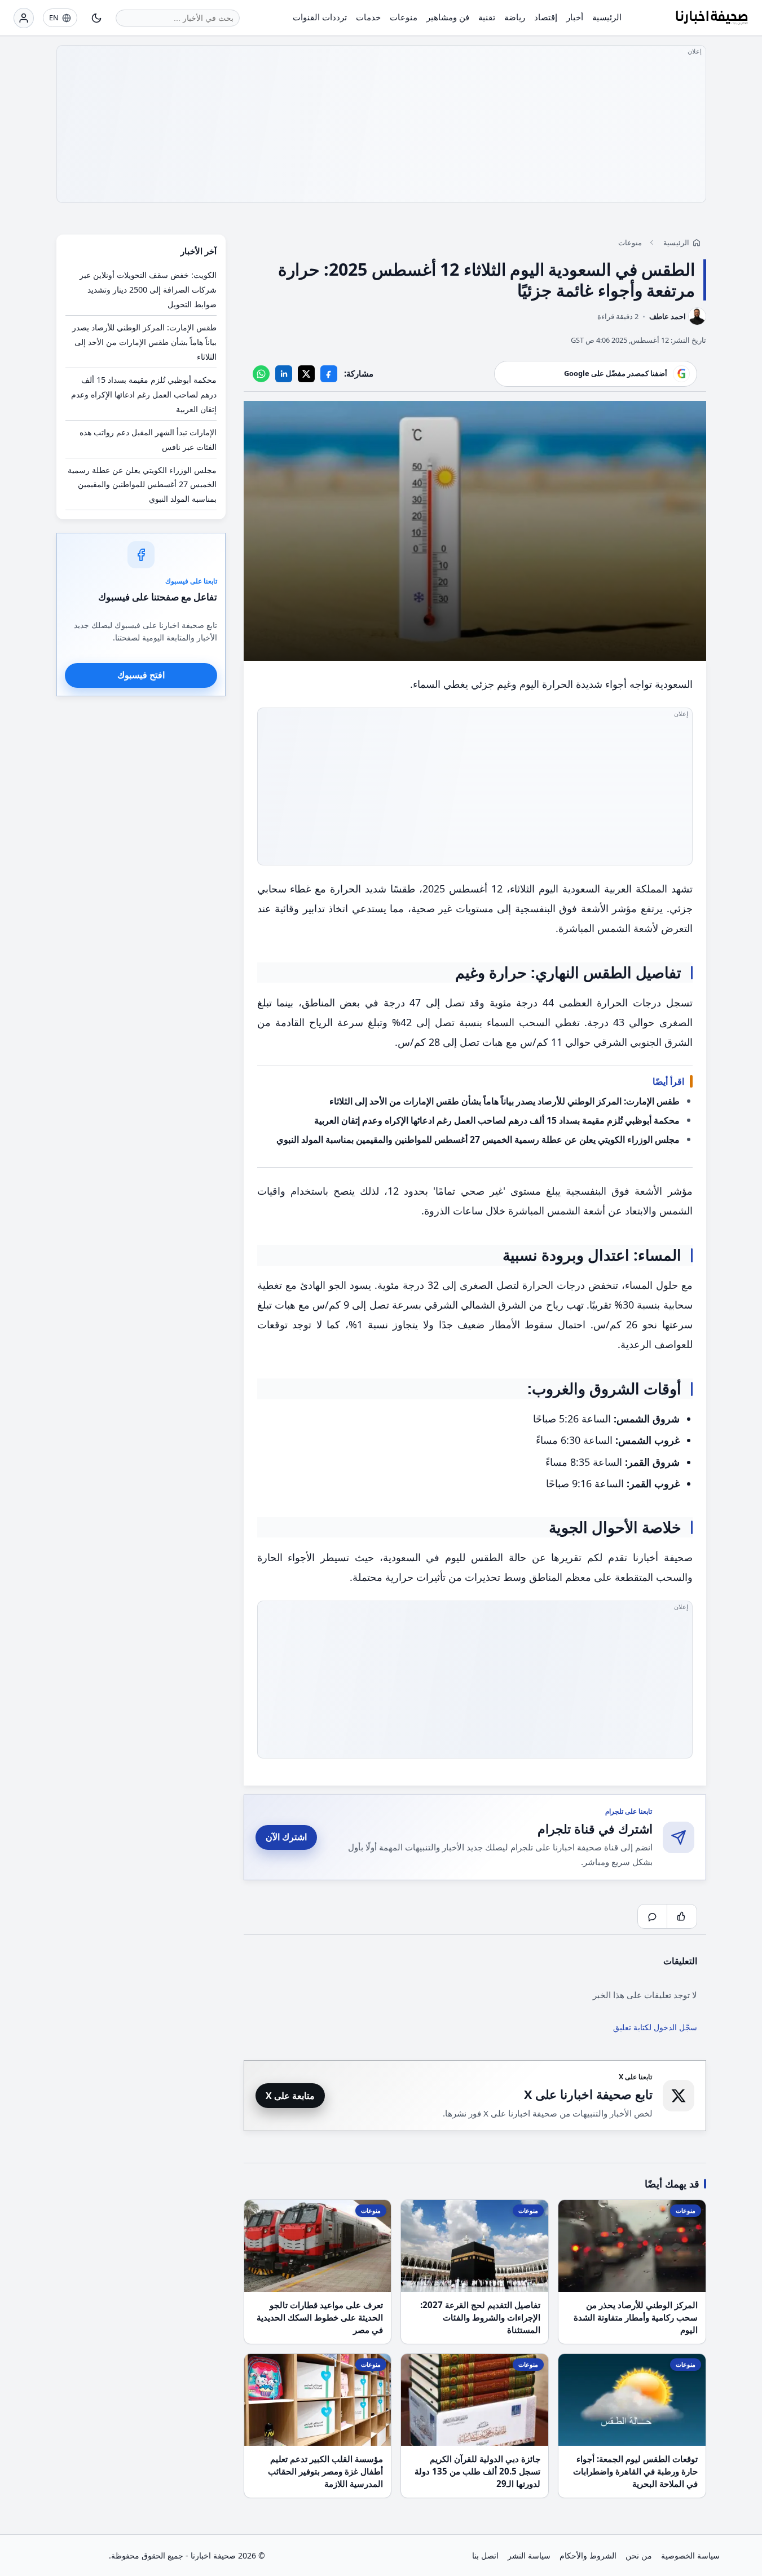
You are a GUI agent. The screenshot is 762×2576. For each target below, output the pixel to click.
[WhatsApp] (261, 373)
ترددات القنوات (320, 17)
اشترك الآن (286, 1837)
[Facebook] (329, 373)
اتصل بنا (485, 2555)
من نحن (639, 2555)
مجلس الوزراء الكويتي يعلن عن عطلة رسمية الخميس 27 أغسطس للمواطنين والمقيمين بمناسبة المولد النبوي (478, 1139)
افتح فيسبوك (141, 675)
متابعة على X (290, 2096)
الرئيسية (607, 17)
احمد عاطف (668, 316)
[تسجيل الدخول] (24, 18)
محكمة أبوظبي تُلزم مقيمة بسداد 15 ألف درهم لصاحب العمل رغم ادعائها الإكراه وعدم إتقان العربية (497, 1120)
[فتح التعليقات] (653, 1916)
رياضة (515, 17)
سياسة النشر (529, 2555)
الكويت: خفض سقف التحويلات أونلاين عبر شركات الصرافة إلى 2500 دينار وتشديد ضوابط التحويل (148, 290)
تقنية (487, 17)
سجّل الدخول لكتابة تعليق (655, 2027)
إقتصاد (546, 17)
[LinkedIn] (284, 373)
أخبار (575, 17)
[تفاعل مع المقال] (682, 1916)
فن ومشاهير (448, 17)
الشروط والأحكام (588, 2555)
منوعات (404, 17)
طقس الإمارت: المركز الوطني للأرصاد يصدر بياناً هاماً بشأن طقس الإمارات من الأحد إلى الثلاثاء (505, 1101)
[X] (306, 373)
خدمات (368, 17)
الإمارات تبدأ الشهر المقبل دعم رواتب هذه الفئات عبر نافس (148, 439)
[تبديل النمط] (96, 18)
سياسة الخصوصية (690, 2555)
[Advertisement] (381, 124)
